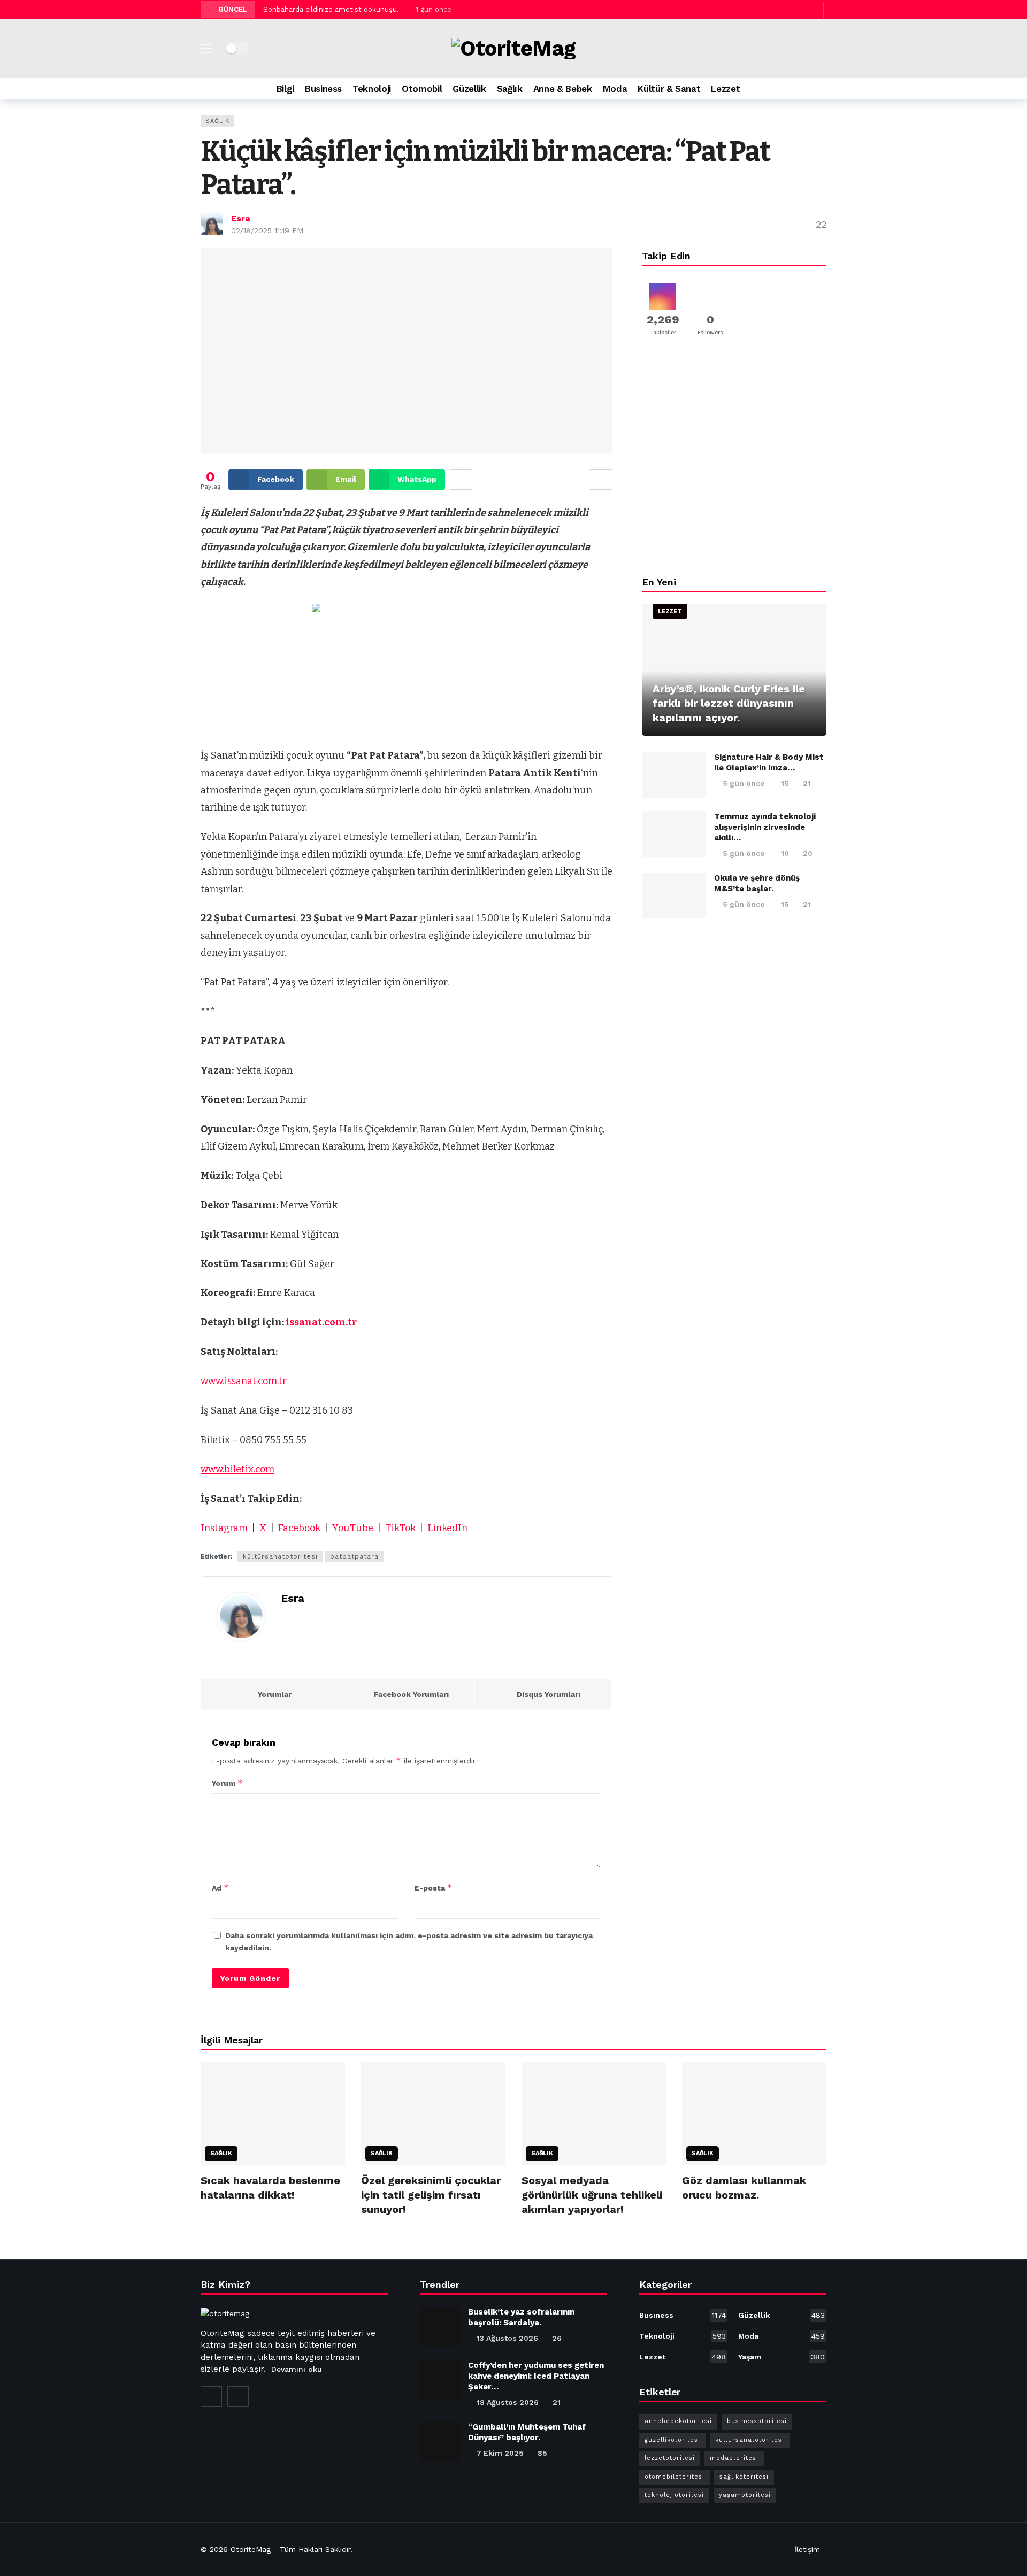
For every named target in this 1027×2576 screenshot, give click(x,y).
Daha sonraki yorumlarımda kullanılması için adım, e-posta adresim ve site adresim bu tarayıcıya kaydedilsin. (409, 1941)
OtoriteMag (251, 2549)
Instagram (224, 1528)
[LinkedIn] (238, 2396)
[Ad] (734, 460)
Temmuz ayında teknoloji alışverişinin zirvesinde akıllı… (765, 827)
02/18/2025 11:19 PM (267, 230)
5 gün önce (744, 783)
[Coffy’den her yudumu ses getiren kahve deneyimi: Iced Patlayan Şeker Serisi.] (440, 2380)
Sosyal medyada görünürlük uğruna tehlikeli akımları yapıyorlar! (592, 2195)
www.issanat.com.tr (244, 1381)
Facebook (299, 1528)
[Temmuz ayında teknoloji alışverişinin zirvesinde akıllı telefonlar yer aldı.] (674, 834)
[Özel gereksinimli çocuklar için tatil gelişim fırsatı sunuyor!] (433, 2114)
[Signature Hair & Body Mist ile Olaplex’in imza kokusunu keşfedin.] (674, 775)
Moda (781, 2336)
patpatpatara (354, 1556)
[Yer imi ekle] (601, 480)
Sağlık (217, 121)
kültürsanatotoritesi (280, 1556)
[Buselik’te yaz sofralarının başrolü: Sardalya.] (440, 2327)
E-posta (434, 1888)
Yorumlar (275, 1694)
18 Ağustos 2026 (508, 2402)
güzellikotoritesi (672, 2440)
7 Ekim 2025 (500, 2453)
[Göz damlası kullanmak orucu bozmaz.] (754, 2114)
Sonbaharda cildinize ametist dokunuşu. (331, 9)
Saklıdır (338, 2549)
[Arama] (818, 89)
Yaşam (781, 2357)
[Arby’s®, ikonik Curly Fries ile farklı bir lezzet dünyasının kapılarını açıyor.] (734, 670)
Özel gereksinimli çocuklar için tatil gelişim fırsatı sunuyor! (431, 2195)
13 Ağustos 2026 (507, 2338)
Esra (241, 218)
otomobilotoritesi (675, 2477)
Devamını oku (297, 2369)
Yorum (227, 1783)
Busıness (683, 2315)
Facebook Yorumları (411, 1694)
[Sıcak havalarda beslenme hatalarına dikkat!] (273, 2114)
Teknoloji (683, 2336)
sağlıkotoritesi (744, 2477)
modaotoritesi (734, 2458)
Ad (220, 1888)
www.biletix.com (237, 1469)
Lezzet (670, 611)
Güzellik (781, 2315)
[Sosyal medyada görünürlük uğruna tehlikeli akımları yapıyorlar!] (594, 2114)
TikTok (400, 1528)
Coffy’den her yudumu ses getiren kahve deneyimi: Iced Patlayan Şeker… (536, 2376)
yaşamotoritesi (745, 2495)
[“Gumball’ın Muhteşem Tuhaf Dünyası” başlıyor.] (440, 2442)
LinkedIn (447, 1528)
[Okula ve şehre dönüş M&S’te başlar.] (674, 896)
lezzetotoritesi (670, 2458)
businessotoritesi (757, 2421)
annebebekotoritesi (678, 2421)
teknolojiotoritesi (674, 2495)
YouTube (353, 1528)
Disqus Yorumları (549, 1694)
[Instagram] (800, 9)
